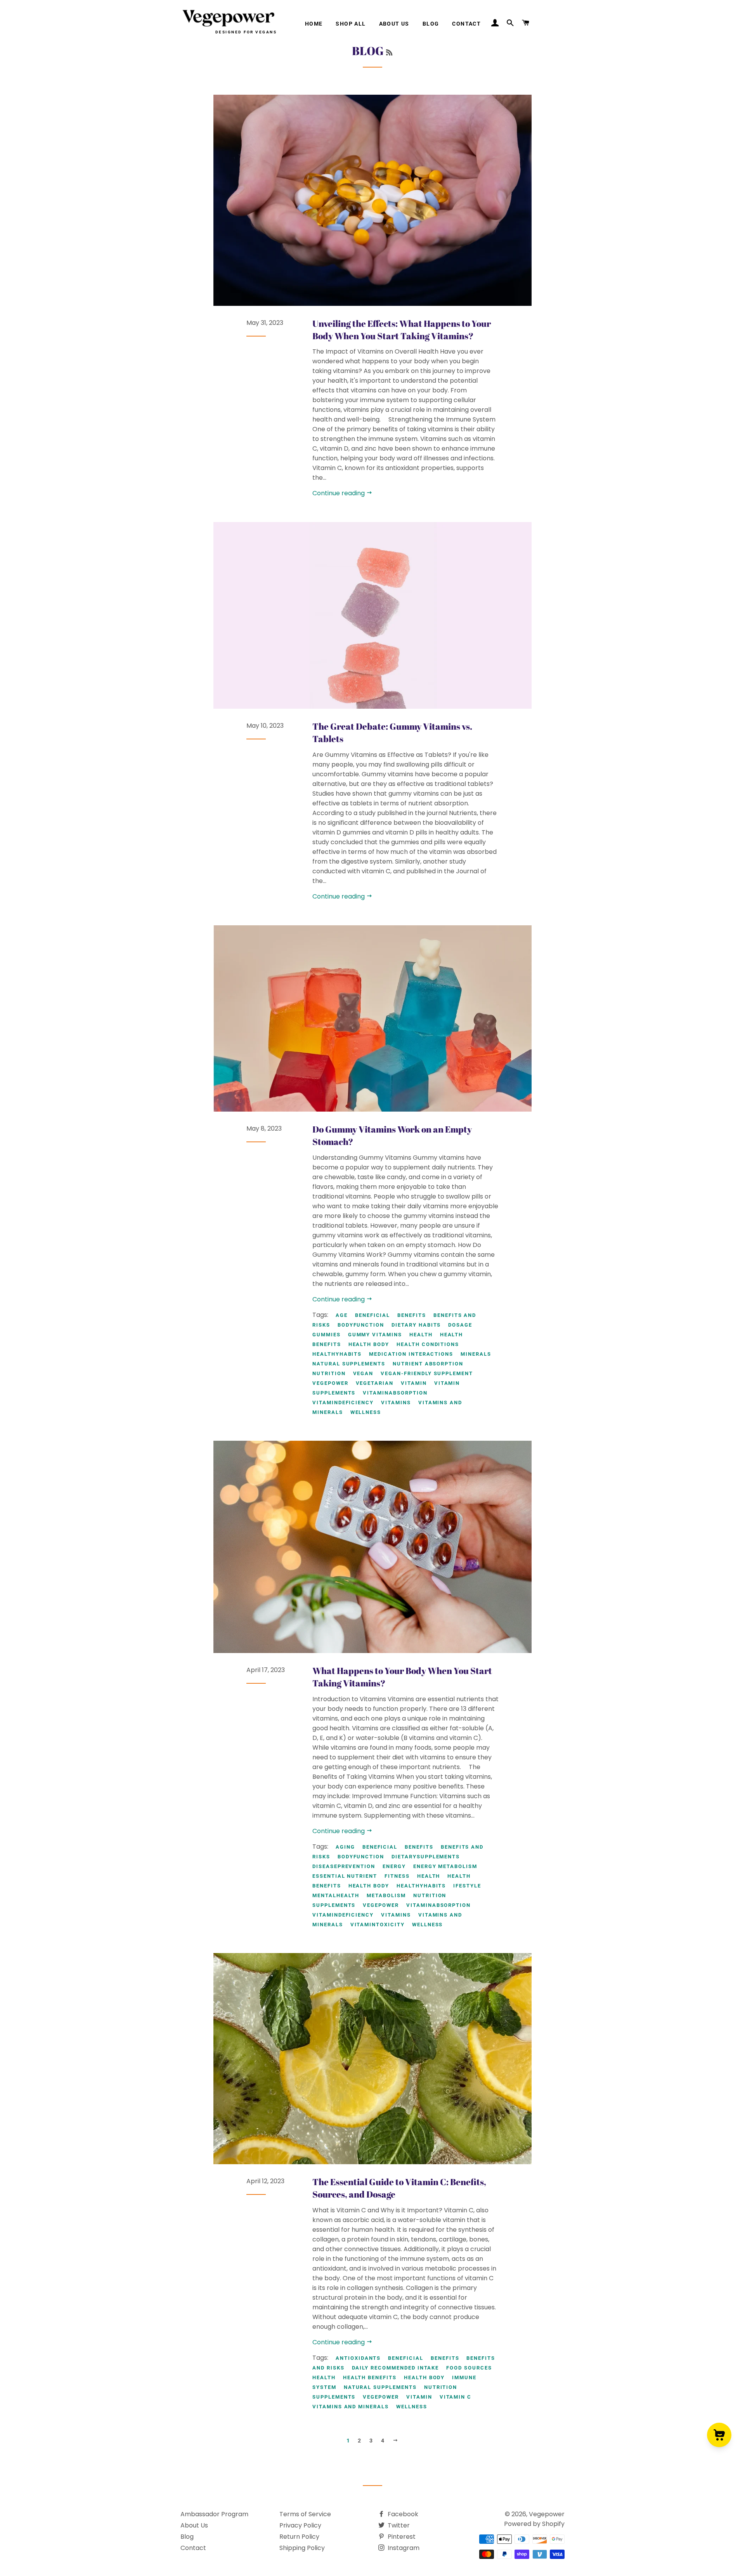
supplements (334, 1905)
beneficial (373, 1315)
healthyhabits (337, 1354)
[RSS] (389, 52)
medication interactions (411, 1354)
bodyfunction (361, 1325)
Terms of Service (305, 2514)
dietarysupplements (426, 1857)
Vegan (363, 1373)
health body (369, 1344)
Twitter (398, 2525)
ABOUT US (394, 24)
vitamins (396, 1402)
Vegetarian (375, 1383)
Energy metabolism (445, 1866)
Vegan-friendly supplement (427, 1373)
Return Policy (299, 2537)
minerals (476, 1354)
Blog (187, 2537)
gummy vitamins (375, 1335)
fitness (397, 1876)
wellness (366, 1412)
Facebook (402, 2514)
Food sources (469, 2368)
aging (345, 1847)
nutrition (329, 1373)
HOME (314, 24)
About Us (194, 2525)
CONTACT (466, 24)
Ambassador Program (214, 2514)
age (342, 1315)
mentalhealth (336, 1895)
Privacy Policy (300, 2525)
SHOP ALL (351, 24)
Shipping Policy (302, 2548)
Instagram (403, 2548)
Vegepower (330, 1383)
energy (394, 1866)
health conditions (428, 1344)
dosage (460, 1325)
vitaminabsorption (395, 1393)
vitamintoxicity (378, 1925)
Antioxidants (358, 2358)
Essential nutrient (345, 1876)
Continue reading (339, 493)
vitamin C (456, 2397)
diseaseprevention (344, 1866)
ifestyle (467, 1886)
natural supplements (349, 1364)
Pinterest (401, 2537)
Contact (193, 2548)
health (421, 1335)
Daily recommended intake (396, 2368)
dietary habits (416, 1325)
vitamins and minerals (351, 2407)
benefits (412, 1315)
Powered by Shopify (534, 2524)
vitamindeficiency (343, 1402)
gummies (327, 1335)
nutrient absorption (428, 1364)
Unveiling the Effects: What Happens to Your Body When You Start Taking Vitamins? (402, 330)
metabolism (386, 1895)
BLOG (431, 24)
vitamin (414, 1383)
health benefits (370, 2377)
